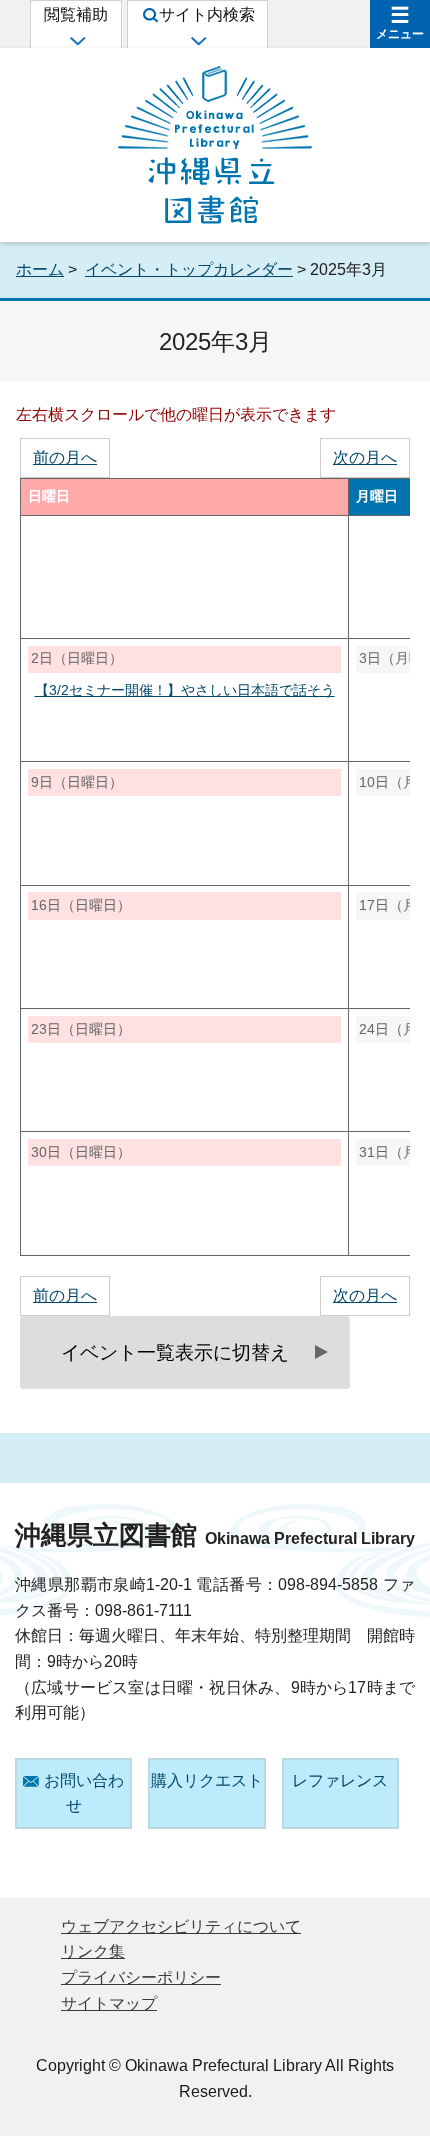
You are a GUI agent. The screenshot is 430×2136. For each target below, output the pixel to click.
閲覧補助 (76, 14)
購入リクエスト (207, 1780)
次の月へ (365, 457)
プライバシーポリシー (141, 1977)
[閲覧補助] (76, 40)
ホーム (40, 269)
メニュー (400, 34)
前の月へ (65, 457)
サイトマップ (109, 2003)
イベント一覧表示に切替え (175, 1352)
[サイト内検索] (197, 40)
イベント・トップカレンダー (189, 269)
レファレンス (340, 1780)
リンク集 (93, 1951)
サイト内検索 (207, 14)
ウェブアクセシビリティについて (181, 1926)
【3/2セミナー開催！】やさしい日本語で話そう (185, 690)
